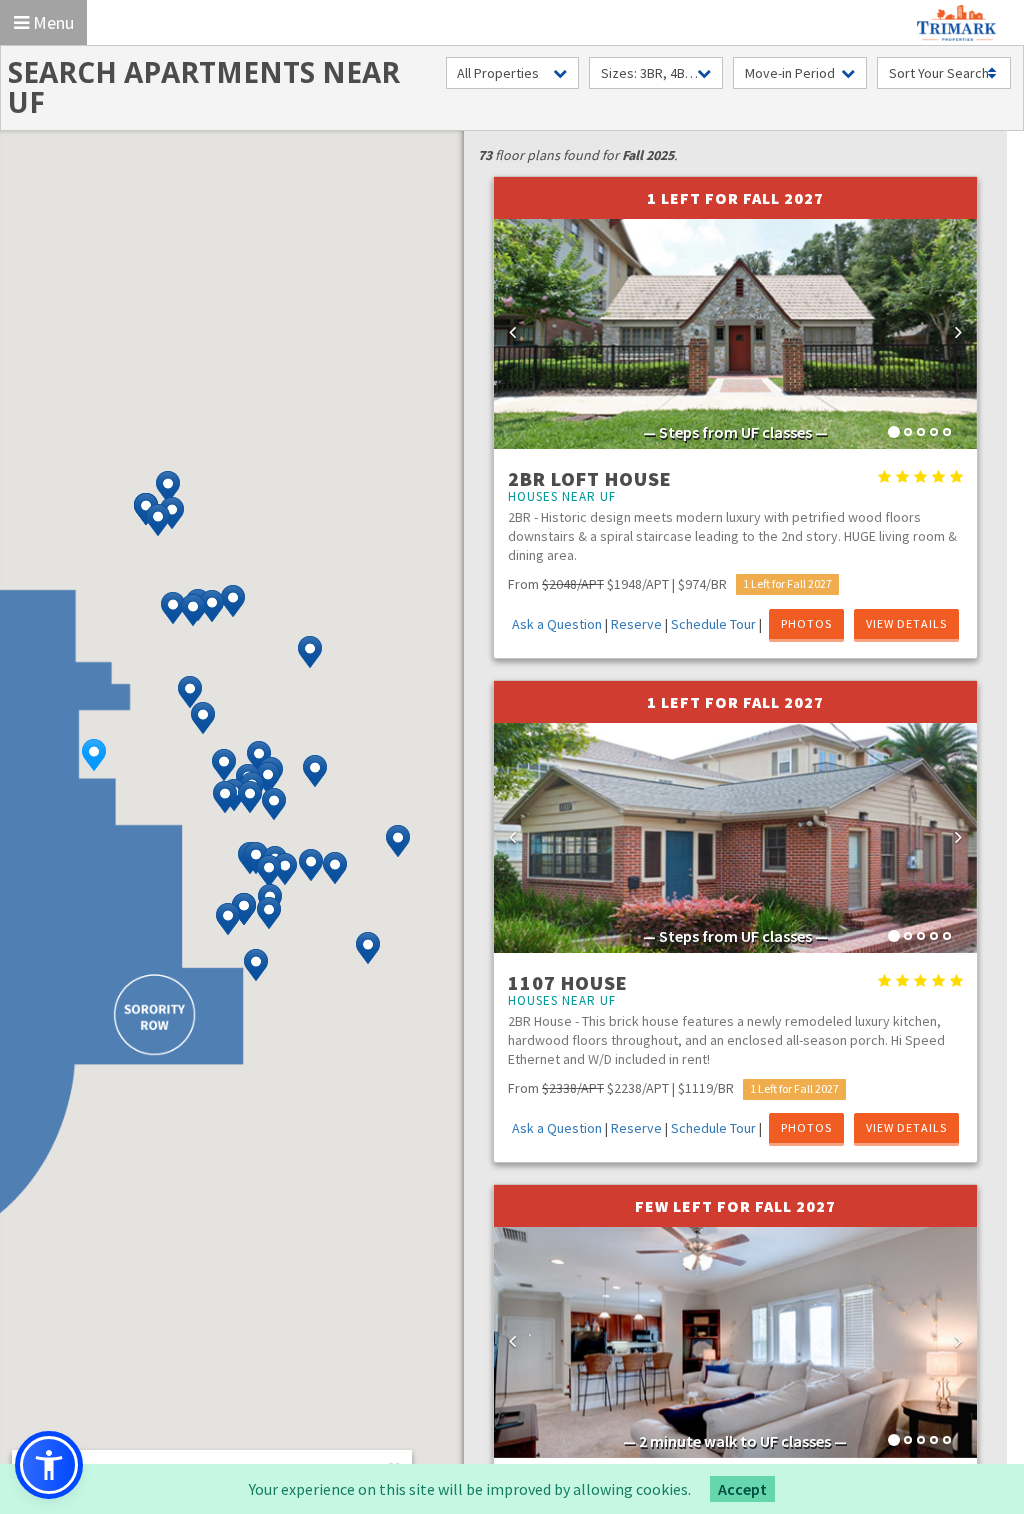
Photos (806, 623)
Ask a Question (557, 624)
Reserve (636, 624)
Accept (742, 1489)
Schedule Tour (713, 624)
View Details (906, 623)
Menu (51, 22)
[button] (94, 755)
